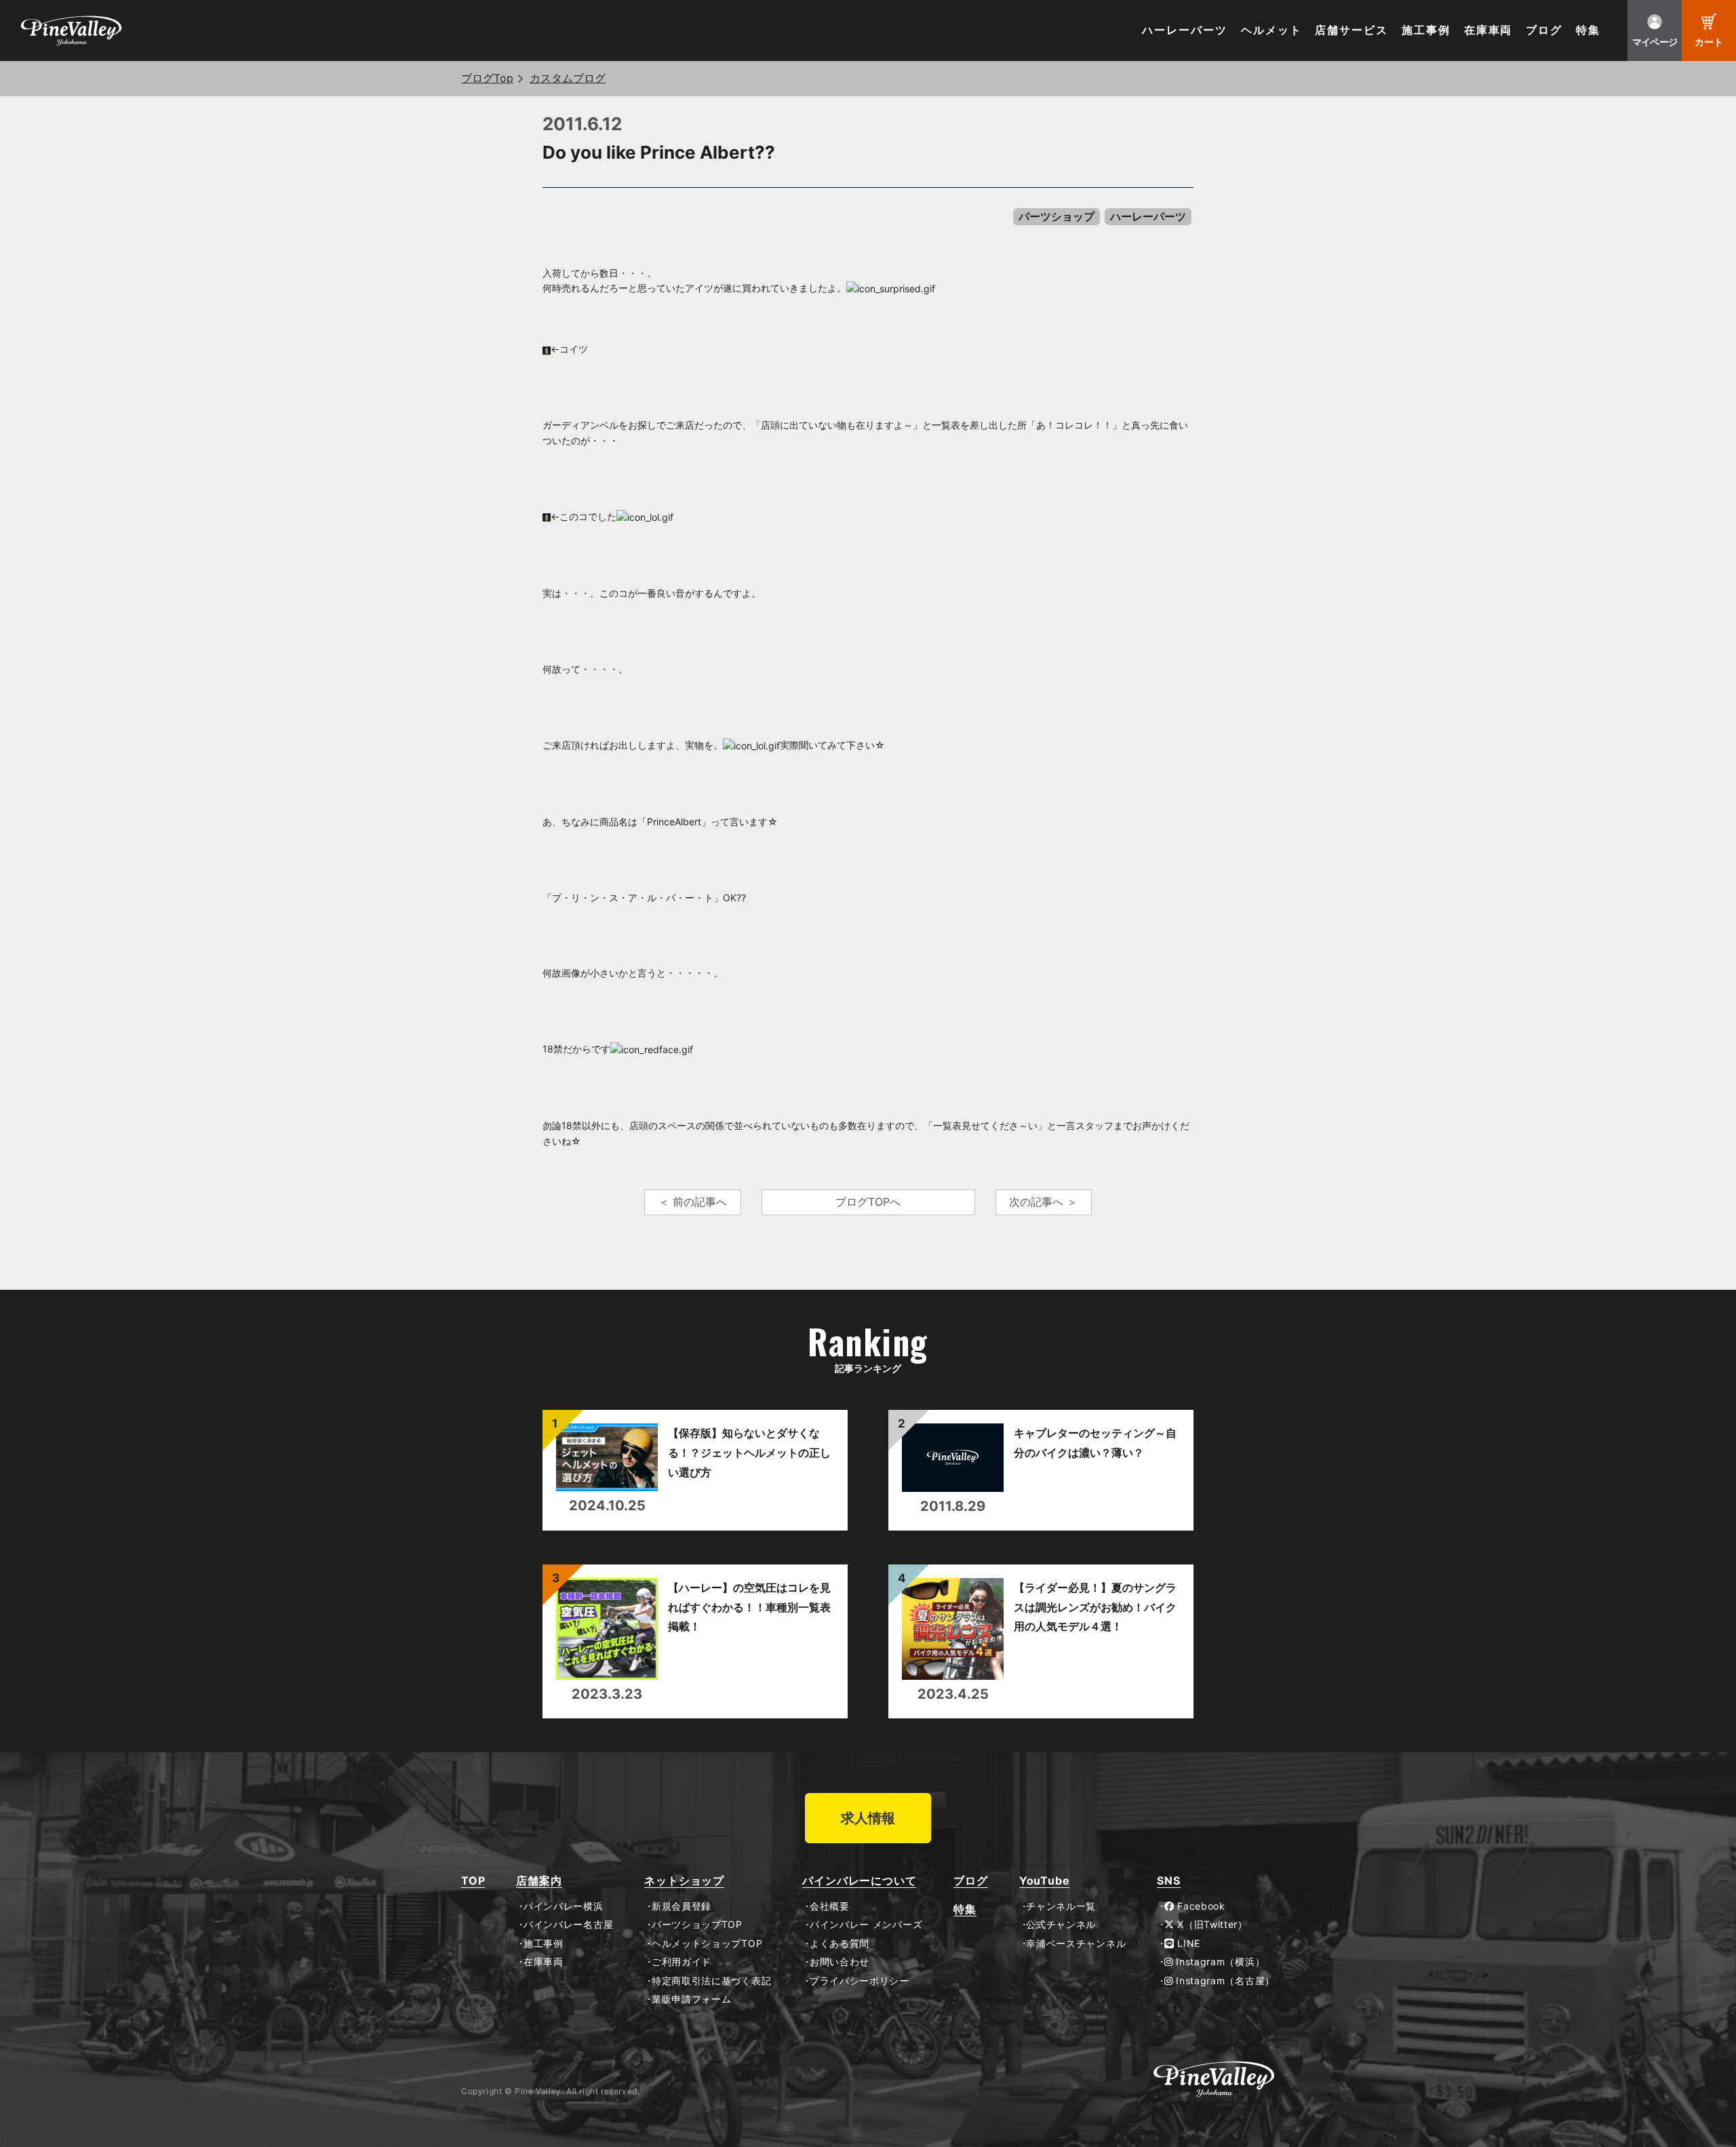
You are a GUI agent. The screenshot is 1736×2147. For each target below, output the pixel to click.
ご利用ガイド (682, 1962)
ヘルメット (1271, 30)
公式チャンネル (1061, 1925)
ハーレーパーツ (1184, 30)
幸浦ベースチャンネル (1076, 1944)
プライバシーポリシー (860, 1981)
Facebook (1200, 1906)
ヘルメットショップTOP (707, 1944)
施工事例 (1426, 30)
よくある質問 (840, 1944)
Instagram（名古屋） (1224, 1981)
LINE (1187, 1944)
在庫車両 (1488, 30)
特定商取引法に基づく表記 (711, 1981)
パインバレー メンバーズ (866, 1925)
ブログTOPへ (868, 1202)
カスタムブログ (568, 78)
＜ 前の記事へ (693, 1202)
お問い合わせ (840, 1962)
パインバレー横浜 (563, 1906)
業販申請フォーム (691, 1999)
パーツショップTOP (697, 1925)
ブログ (1544, 30)
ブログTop (487, 78)
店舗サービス (1352, 30)
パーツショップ (1057, 216)
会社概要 (829, 1906)
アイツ (699, 288)
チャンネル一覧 (1061, 1906)
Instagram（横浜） (1219, 1962)
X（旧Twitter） (1211, 1925)
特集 (1588, 30)
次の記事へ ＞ (1043, 1202)
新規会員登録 (682, 1906)
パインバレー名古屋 (568, 1925)
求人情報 (868, 1818)
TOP (473, 1881)
